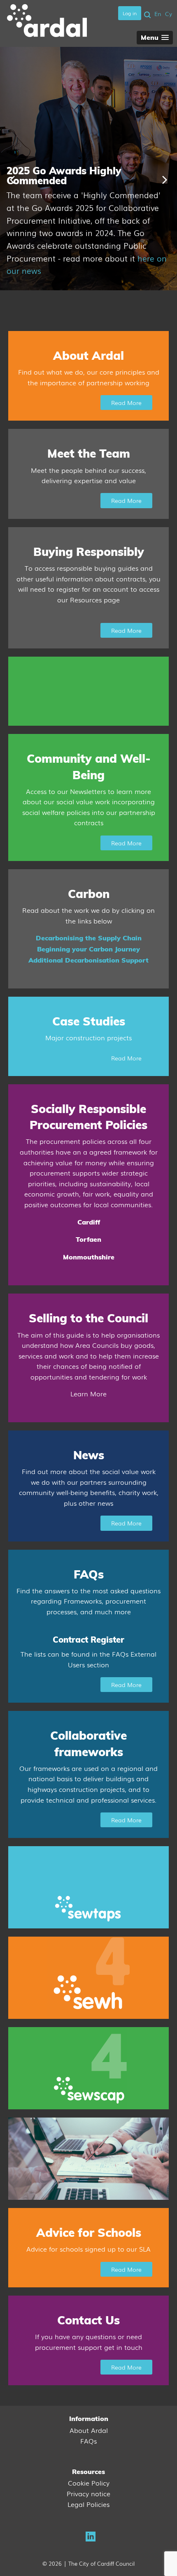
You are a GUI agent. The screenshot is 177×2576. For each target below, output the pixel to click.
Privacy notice (88, 2493)
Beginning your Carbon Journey (88, 949)
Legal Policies (88, 2504)
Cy (169, 14)
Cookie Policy (89, 2483)
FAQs (88, 2441)
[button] (155, 38)
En (158, 14)
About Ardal (89, 2430)
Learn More (88, 1393)
